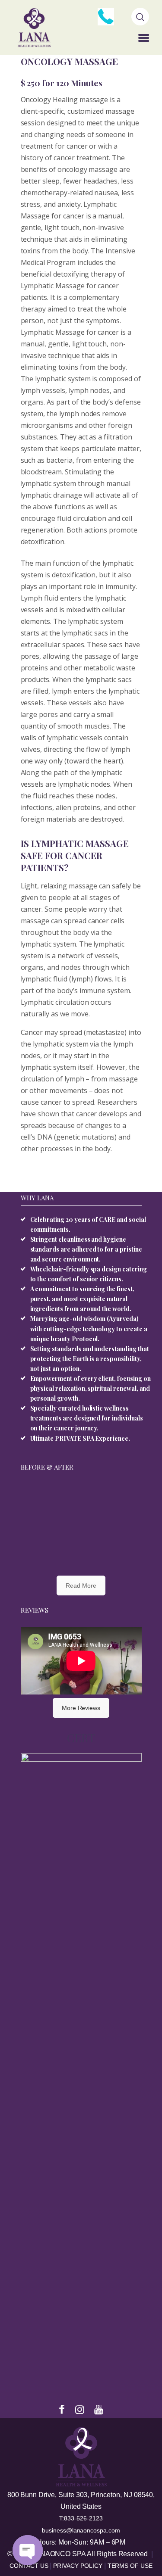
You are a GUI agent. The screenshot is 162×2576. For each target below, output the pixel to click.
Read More (81, 1585)
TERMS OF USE (130, 2566)
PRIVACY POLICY (78, 2566)
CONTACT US (30, 2566)
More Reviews (81, 1708)
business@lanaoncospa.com (81, 2530)
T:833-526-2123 (81, 2518)
